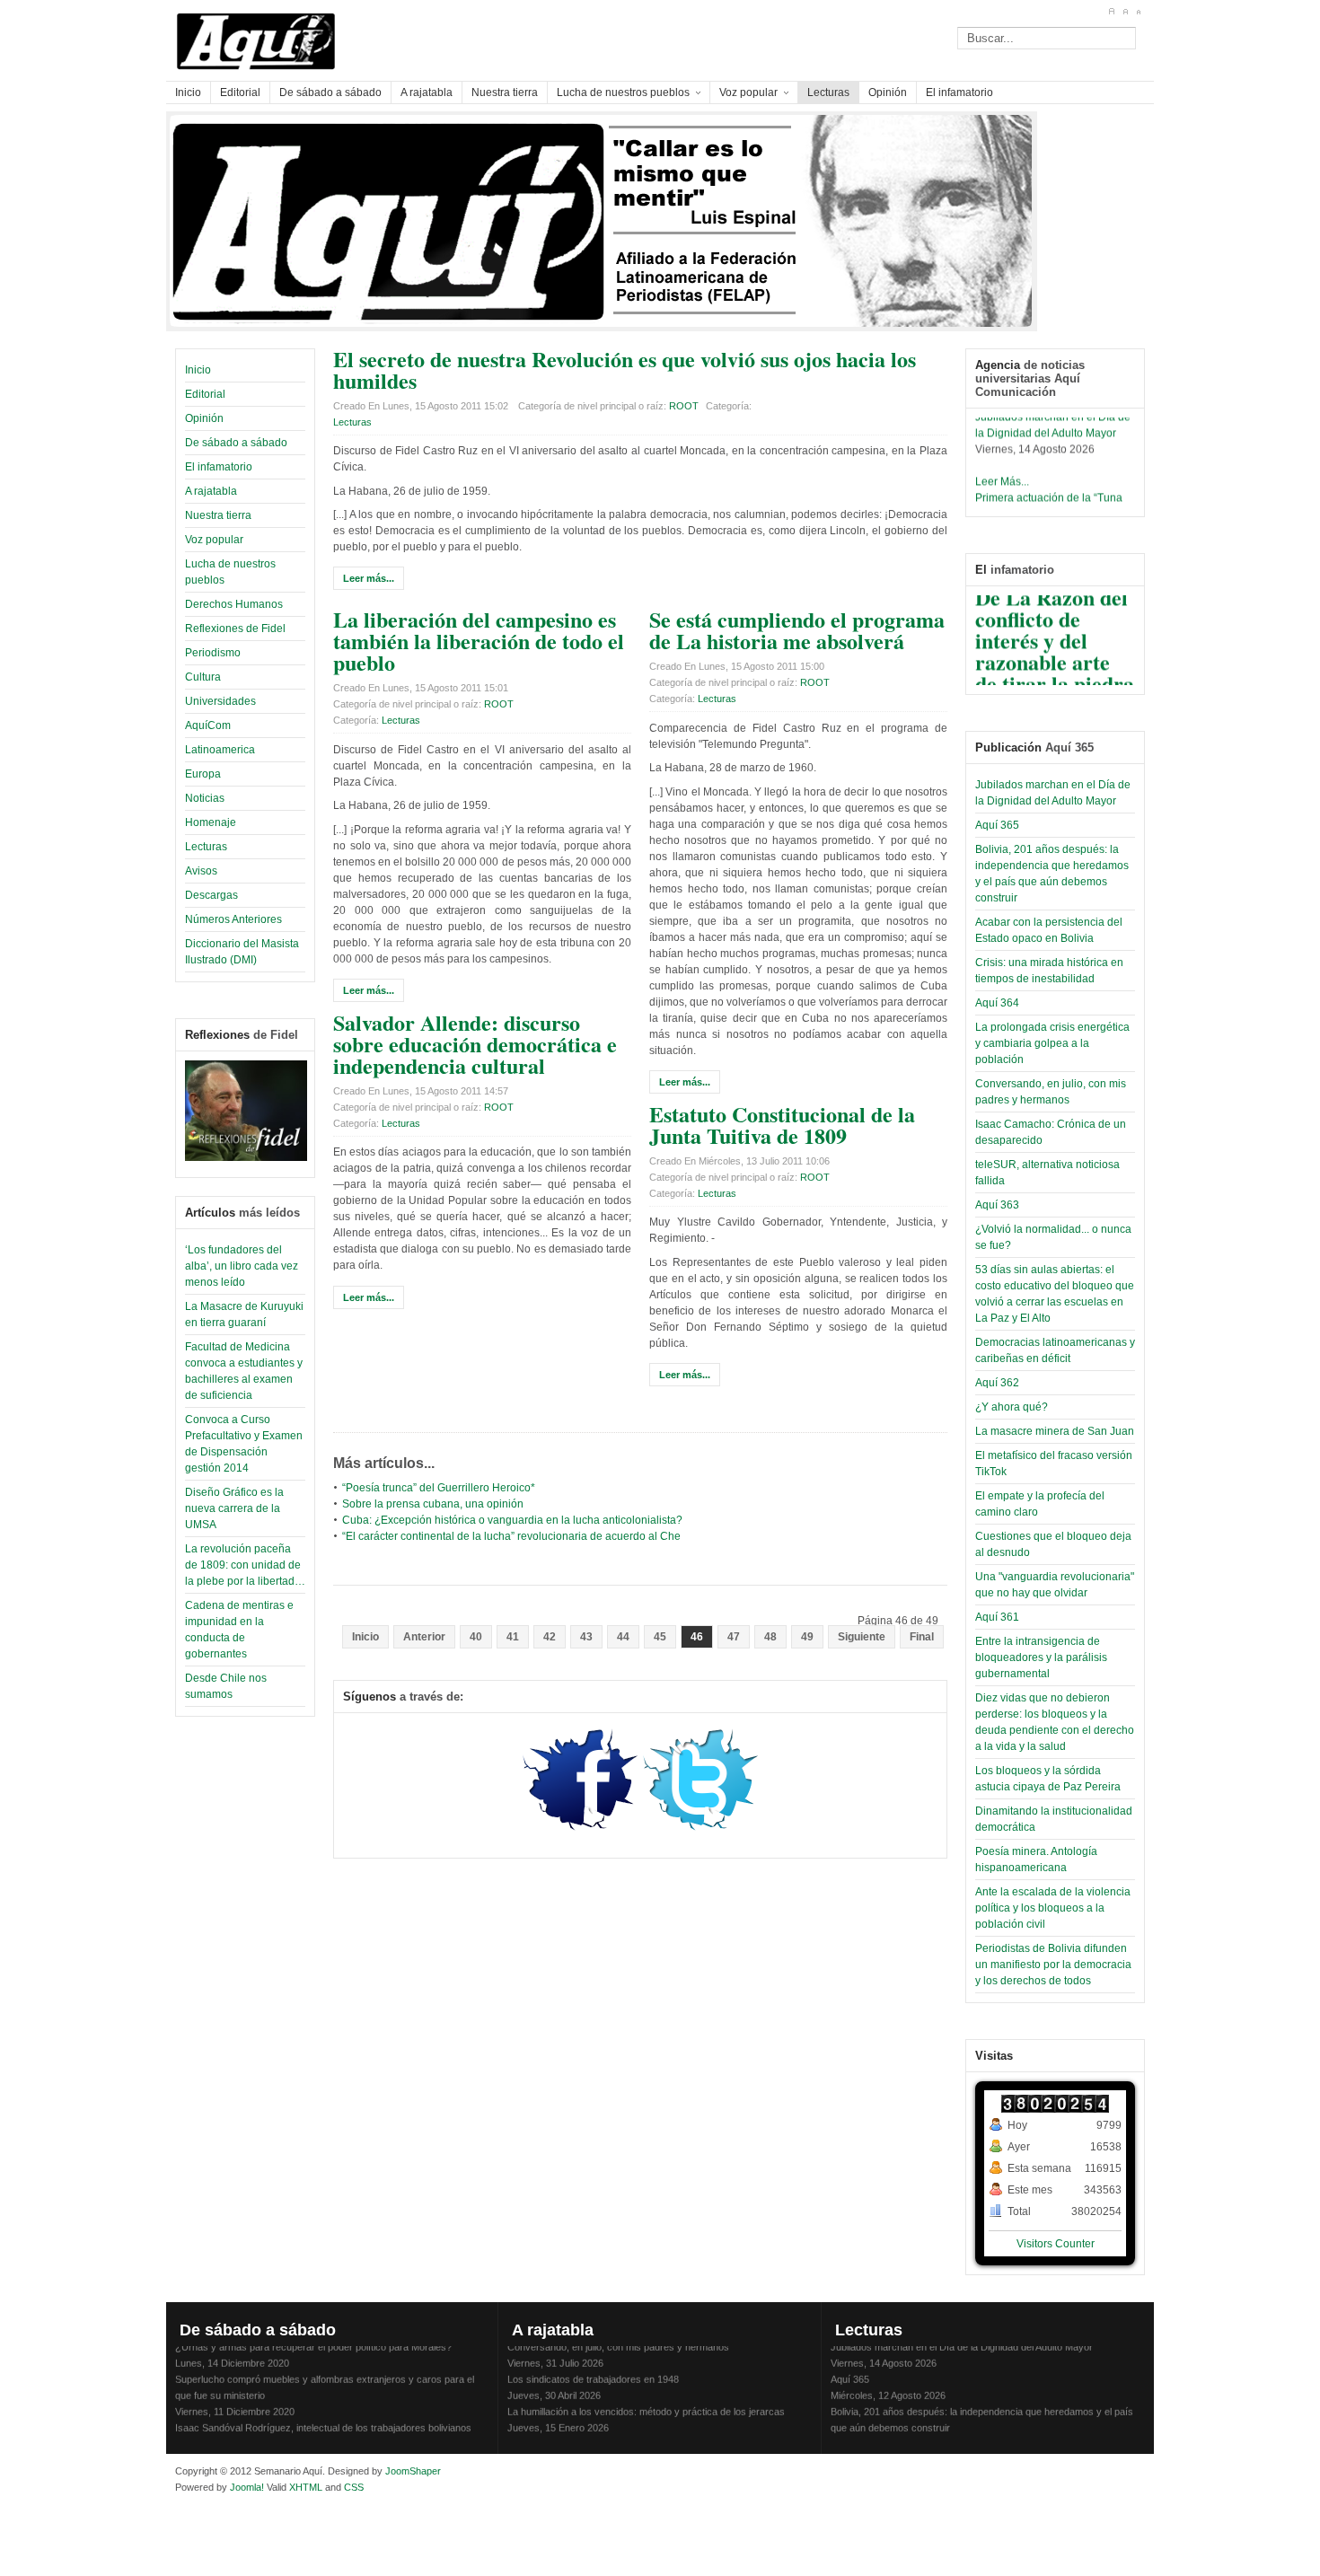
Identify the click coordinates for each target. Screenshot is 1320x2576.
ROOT (684, 406)
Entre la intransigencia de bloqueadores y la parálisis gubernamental (1041, 1657)
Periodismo (213, 653)
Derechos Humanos (234, 604)
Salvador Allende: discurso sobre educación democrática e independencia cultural (475, 1044)
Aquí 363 (997, 1205)
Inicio (198, 370)
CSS (354, 2487)
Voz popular (214, 540)
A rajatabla (211, 491)
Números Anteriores (233, 919)
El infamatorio (219, 467)
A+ (1111, 12)
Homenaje (211, 822)
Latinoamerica (220, 750)
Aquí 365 (997, 825)
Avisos (201, 871)
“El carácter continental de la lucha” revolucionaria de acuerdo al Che (511, 1536)
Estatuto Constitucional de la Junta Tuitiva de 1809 (782, 1125)
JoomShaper (413, 2471)
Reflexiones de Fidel (235, 629)
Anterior (424, 1637)
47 (734, 1637)
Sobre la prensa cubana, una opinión (433, 1504)
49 (807, 1637)
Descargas (211, 895)
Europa (203, 774)
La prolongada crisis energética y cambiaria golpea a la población (1052, 1043)
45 (660, 1637)
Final (922, 1637)
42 (550, 1637)
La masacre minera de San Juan (1055, 1431)
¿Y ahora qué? (1012, 1407)
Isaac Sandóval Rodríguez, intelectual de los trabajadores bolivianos (323, 2417)
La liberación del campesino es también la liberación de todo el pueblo (479, 641)
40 (476, 1637)
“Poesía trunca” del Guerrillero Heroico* (439, 1488)
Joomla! (246, 2487)
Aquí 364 (997, 1003)
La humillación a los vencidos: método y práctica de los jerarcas (646, 2401)
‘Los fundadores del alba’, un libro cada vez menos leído (242, 1266)
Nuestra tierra (218, 515)
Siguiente (862, 1637)
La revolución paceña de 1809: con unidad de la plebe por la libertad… (245, 1565)
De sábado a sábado (236, 443)
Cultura (203, 677)
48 (770, 1637)
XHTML (306, 2487)
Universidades (220, 701)
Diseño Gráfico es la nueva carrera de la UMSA (234, 1508)
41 (513, 1637)
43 (586, 1637)
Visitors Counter (1056, 2244)
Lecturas (206, 847)
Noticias (205, 798)
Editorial (205, 394)
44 (623, 1637)
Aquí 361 (997, 1617)
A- (1138, 12)
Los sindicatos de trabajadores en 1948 (593, 2369)
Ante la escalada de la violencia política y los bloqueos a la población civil (1053, 1908)
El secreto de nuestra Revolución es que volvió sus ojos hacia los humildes (625, 369)
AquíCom (208, 725)
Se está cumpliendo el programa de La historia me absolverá (797, 630)
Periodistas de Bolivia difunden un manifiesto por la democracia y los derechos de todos (1053, 1965)
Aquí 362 (997, 1383)
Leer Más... (1002, 470)
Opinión (204, 418)
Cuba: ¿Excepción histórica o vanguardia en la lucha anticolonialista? (512, 1520)
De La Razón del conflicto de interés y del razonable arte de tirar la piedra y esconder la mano (1055, 651)
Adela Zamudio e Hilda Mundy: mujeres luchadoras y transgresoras (654, 2433)
